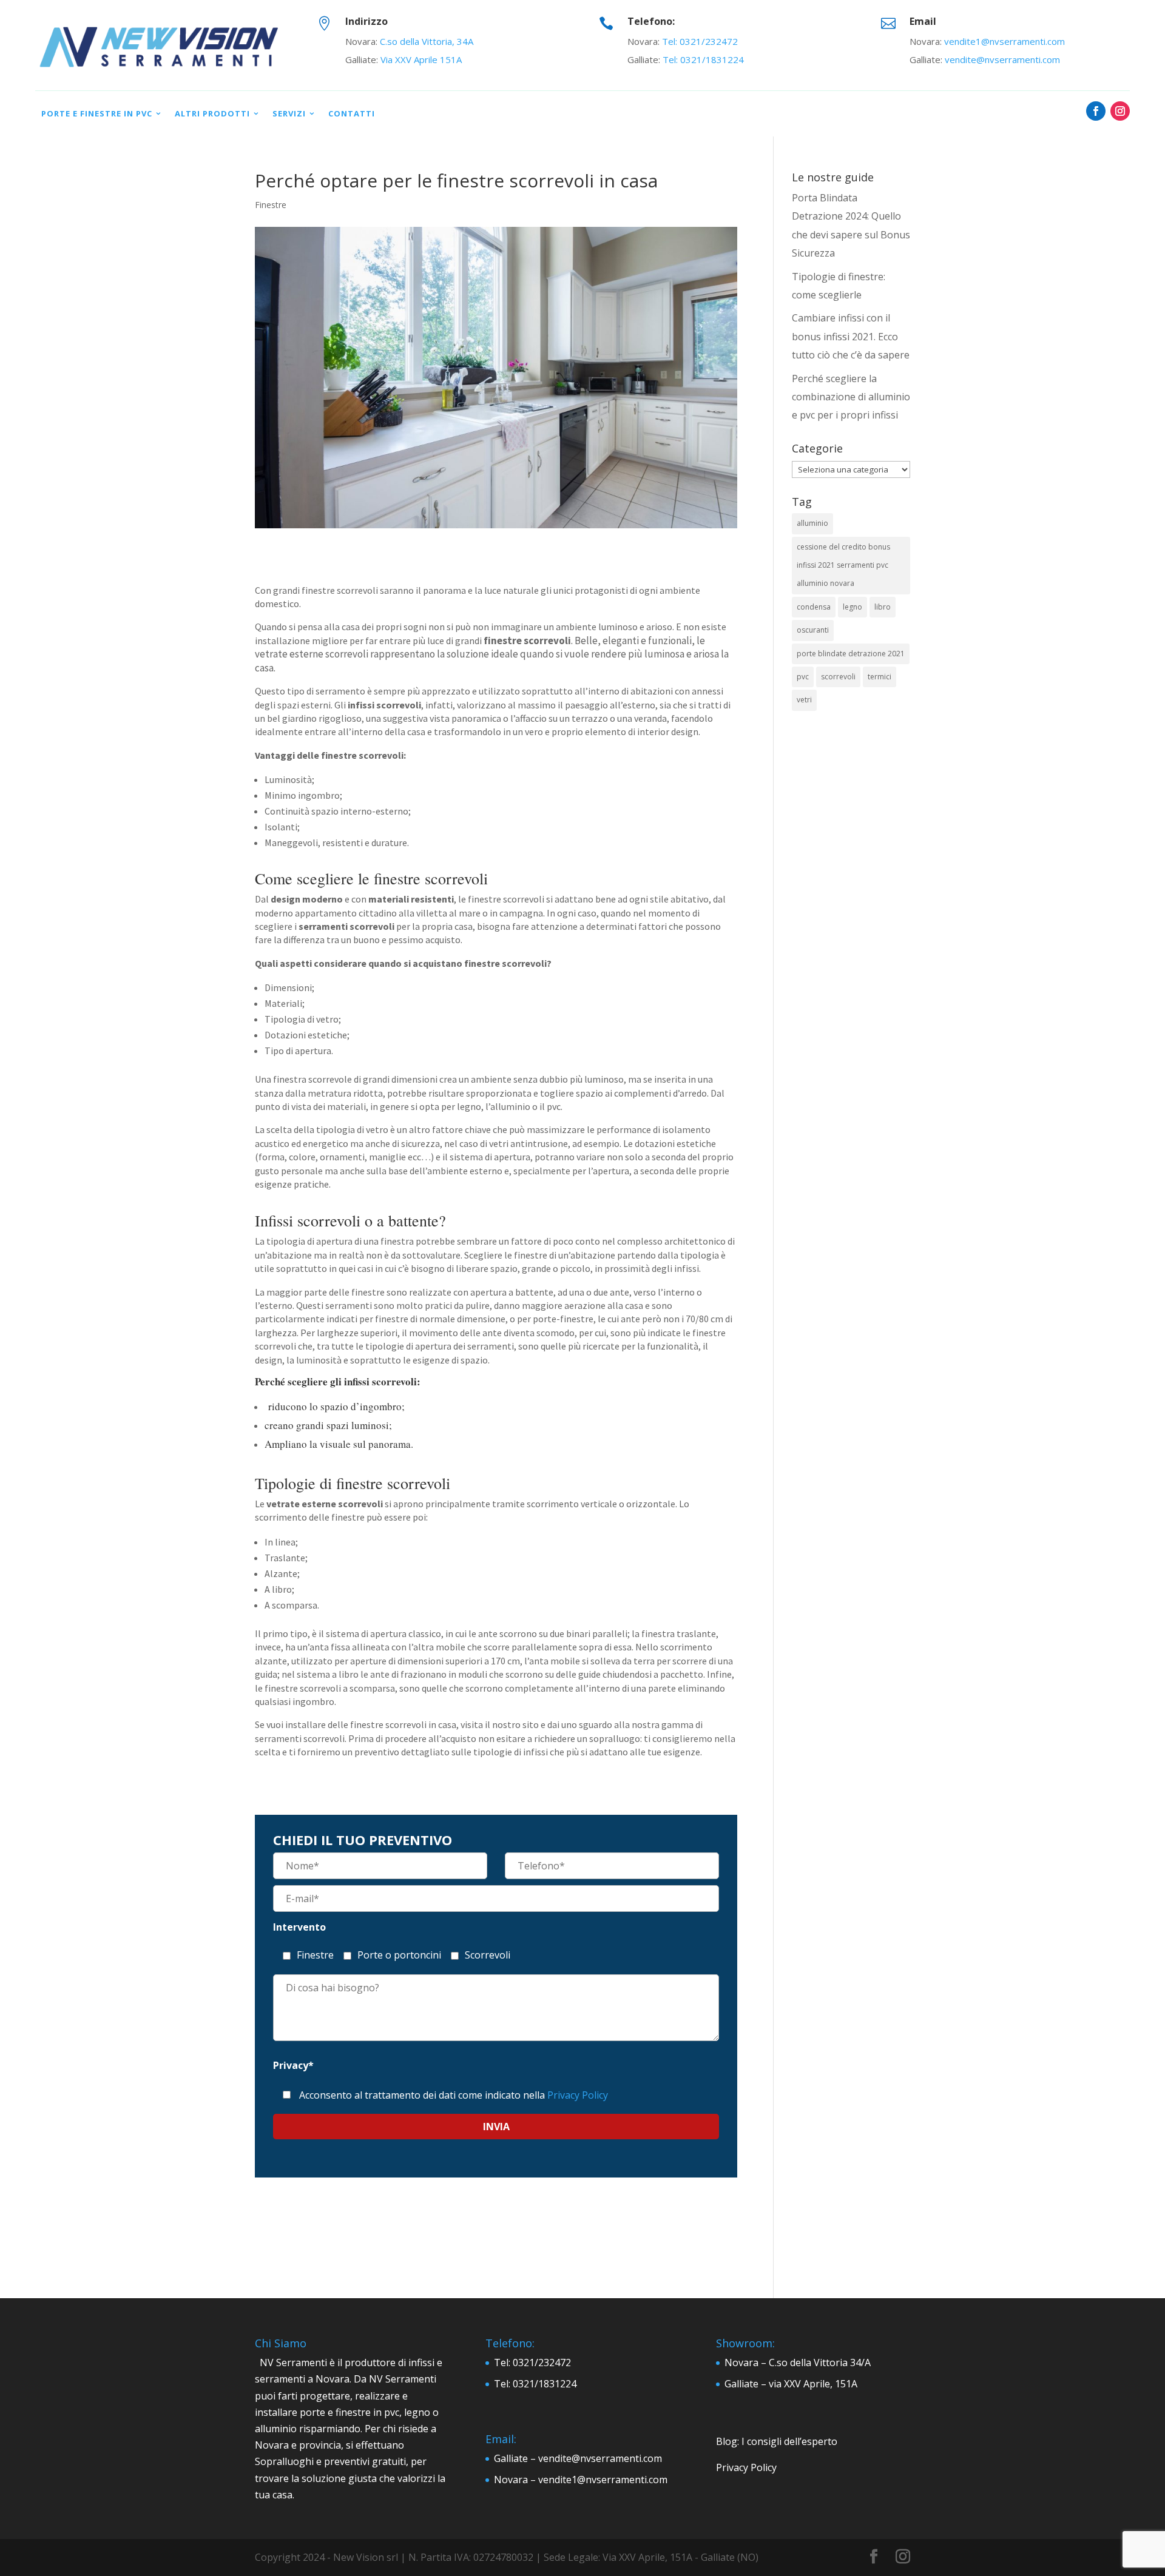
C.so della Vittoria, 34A (427, 41)
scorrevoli (838, 677)
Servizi (289, 113)
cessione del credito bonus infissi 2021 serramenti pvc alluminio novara (843, 565)
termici (880, 677)
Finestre (271, 205)
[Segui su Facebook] (1096, 111)
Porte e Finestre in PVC (97, 113)
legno (853, 607)
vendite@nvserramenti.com (1002, 59)
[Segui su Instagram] (1120, 111)
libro (883, 607)
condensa (814, 607)
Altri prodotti (212, 113)
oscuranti (813, 630)
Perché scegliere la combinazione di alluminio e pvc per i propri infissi (851, 397)
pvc (803, 677)
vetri (804, 700)
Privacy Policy (578, 2095)
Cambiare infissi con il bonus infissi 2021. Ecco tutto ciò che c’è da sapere (851, 336)
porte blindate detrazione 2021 (851, 654)
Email (923, 21)
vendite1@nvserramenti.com (1005, 41)
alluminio (812, 523)
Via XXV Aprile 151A (421, 59)
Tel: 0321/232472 (700, 41)
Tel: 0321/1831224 (703, 59)
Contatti (352, 113)
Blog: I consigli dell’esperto (777, 2441)
